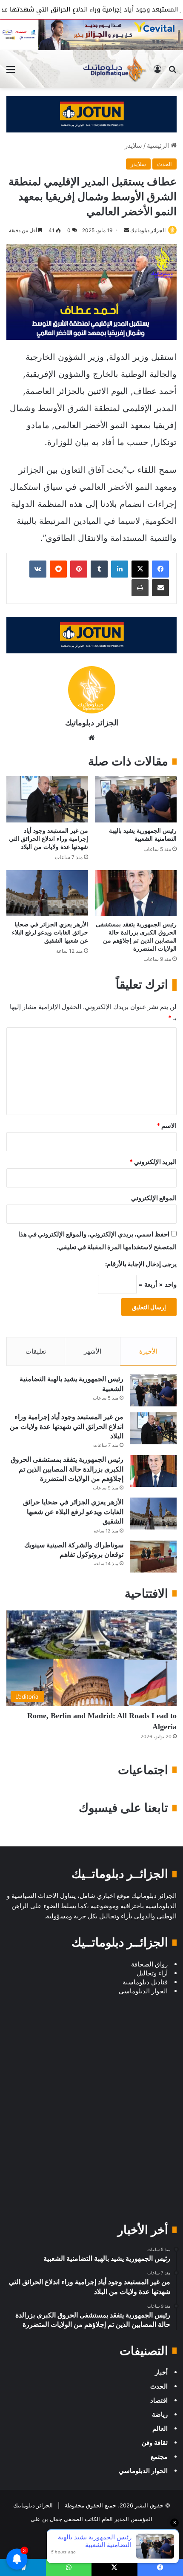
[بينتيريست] (79, 569)
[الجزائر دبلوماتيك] (114, 69)
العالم (160, 2428)
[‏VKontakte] (38, 569)
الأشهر (93, 1351)
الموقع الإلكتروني (154, 1198)
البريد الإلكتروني (153, 1162)
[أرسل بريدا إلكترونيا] (126, 230)
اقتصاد (159, 2400)
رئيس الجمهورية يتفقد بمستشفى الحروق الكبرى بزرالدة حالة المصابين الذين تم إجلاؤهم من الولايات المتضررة (67, 1469)
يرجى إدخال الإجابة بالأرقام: (141, 1264)
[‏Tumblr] (99, 569)
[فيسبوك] (160, 569)
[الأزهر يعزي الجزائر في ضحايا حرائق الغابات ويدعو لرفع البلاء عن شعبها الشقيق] (47, 893)
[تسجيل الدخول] (157, 72)
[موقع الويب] (91, 738)
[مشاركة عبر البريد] (160, 588)
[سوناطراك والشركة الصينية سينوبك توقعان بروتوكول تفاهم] (153, 1557)
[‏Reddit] (58, 569)
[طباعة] (140, 588)
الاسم (167, 1126)
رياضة (160, 2414)
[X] (140, 569)
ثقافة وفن (155, 2442)
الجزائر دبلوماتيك (148, 230)
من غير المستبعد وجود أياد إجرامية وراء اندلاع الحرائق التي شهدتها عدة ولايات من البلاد (49, 839)
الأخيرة (148, 1351)
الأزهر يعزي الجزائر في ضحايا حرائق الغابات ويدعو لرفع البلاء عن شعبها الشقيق (50, 933)
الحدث (164, 164)
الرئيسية (159, 145)
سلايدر (133, 145)
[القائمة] (11, 72)
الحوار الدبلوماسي (143, 2471)
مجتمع (159, 2457)
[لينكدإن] (120, 569)
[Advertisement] (91, 2117)
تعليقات (36, 1351)
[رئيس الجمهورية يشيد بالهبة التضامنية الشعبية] (136, 799)
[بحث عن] (172, 72)
